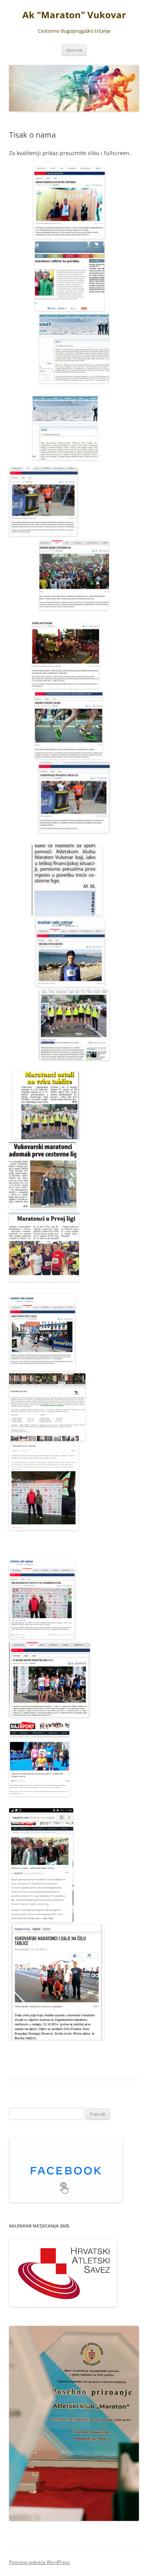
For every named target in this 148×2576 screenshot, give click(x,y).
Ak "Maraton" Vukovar (74, 15)
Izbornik (74, 50)
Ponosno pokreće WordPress (39, 2562)
